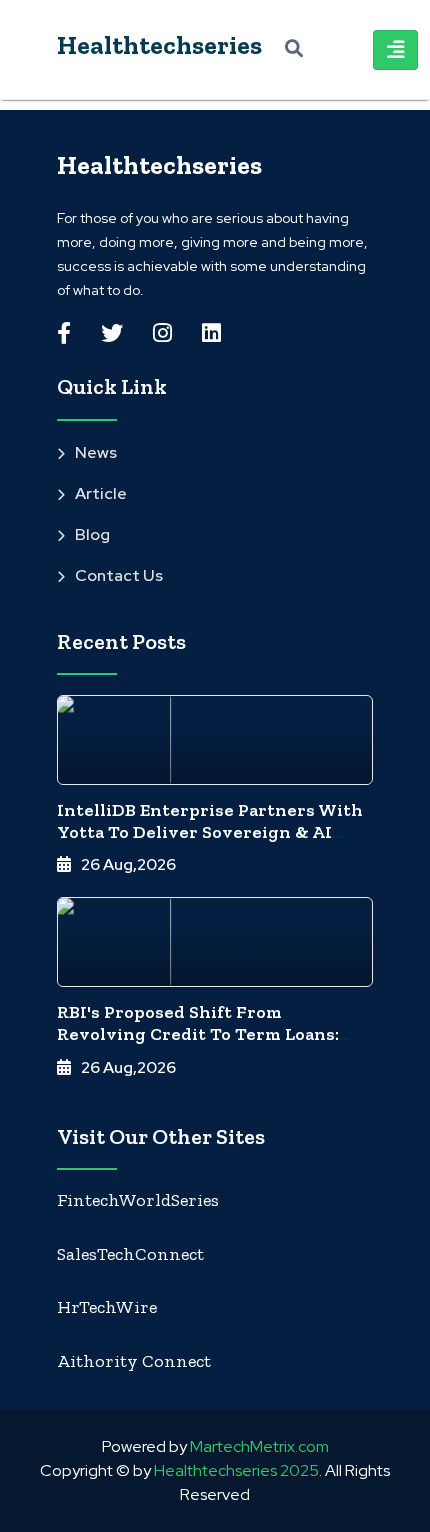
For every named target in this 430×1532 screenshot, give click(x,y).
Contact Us (119, 575)
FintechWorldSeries (138, 1200)
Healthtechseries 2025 (236, 1470)
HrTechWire (107, 1307)
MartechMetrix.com (259, 1446)
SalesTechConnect (130, 1254)
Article (101, 493)
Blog (92, 534)
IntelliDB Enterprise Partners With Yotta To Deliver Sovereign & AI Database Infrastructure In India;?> (210, 831)
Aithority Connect (134, 1361)
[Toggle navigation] (395, 50)
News (96, 452)
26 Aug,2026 (128, 864)
